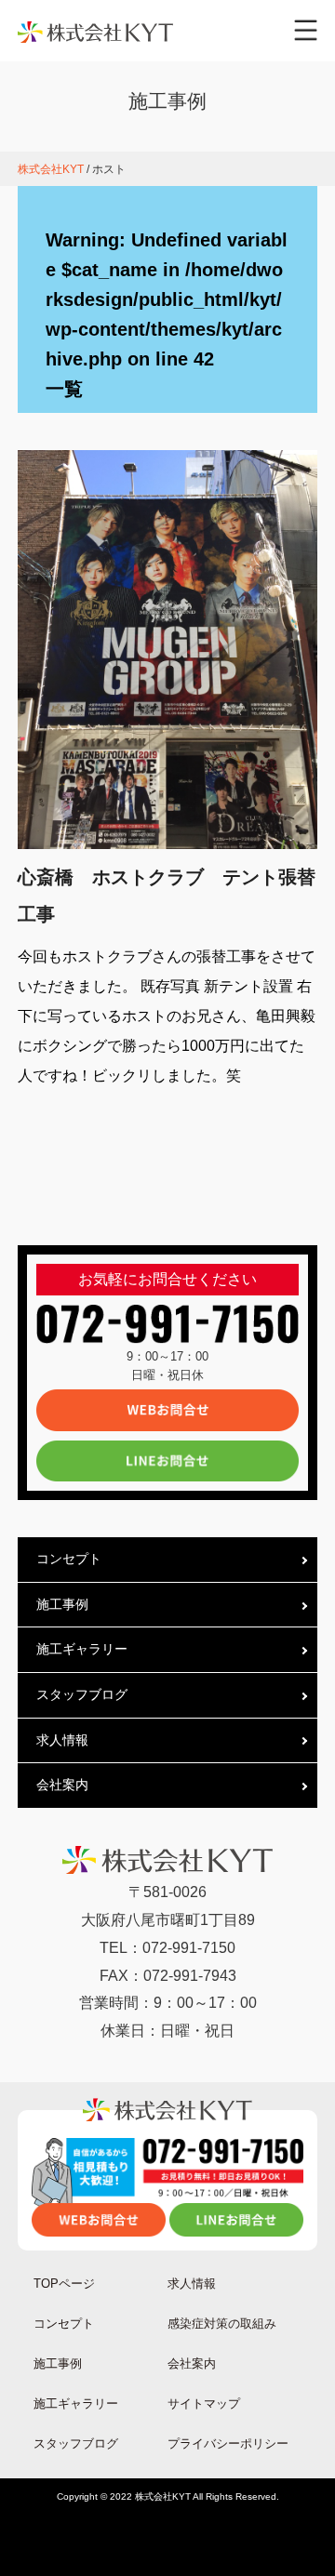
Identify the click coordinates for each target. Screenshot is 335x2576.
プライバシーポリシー (228, 2443)
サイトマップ (204, 2403)
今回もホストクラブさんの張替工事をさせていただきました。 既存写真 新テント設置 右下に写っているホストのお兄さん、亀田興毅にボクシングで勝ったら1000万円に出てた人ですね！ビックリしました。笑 (167, 1016)
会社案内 (62, 1785)
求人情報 (62, 1740)
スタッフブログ (82, 1694)
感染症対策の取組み (222, 2324)
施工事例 (62, 1604)
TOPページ (64, 2284)
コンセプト (69, 1559)
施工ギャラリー (82, 1649)
